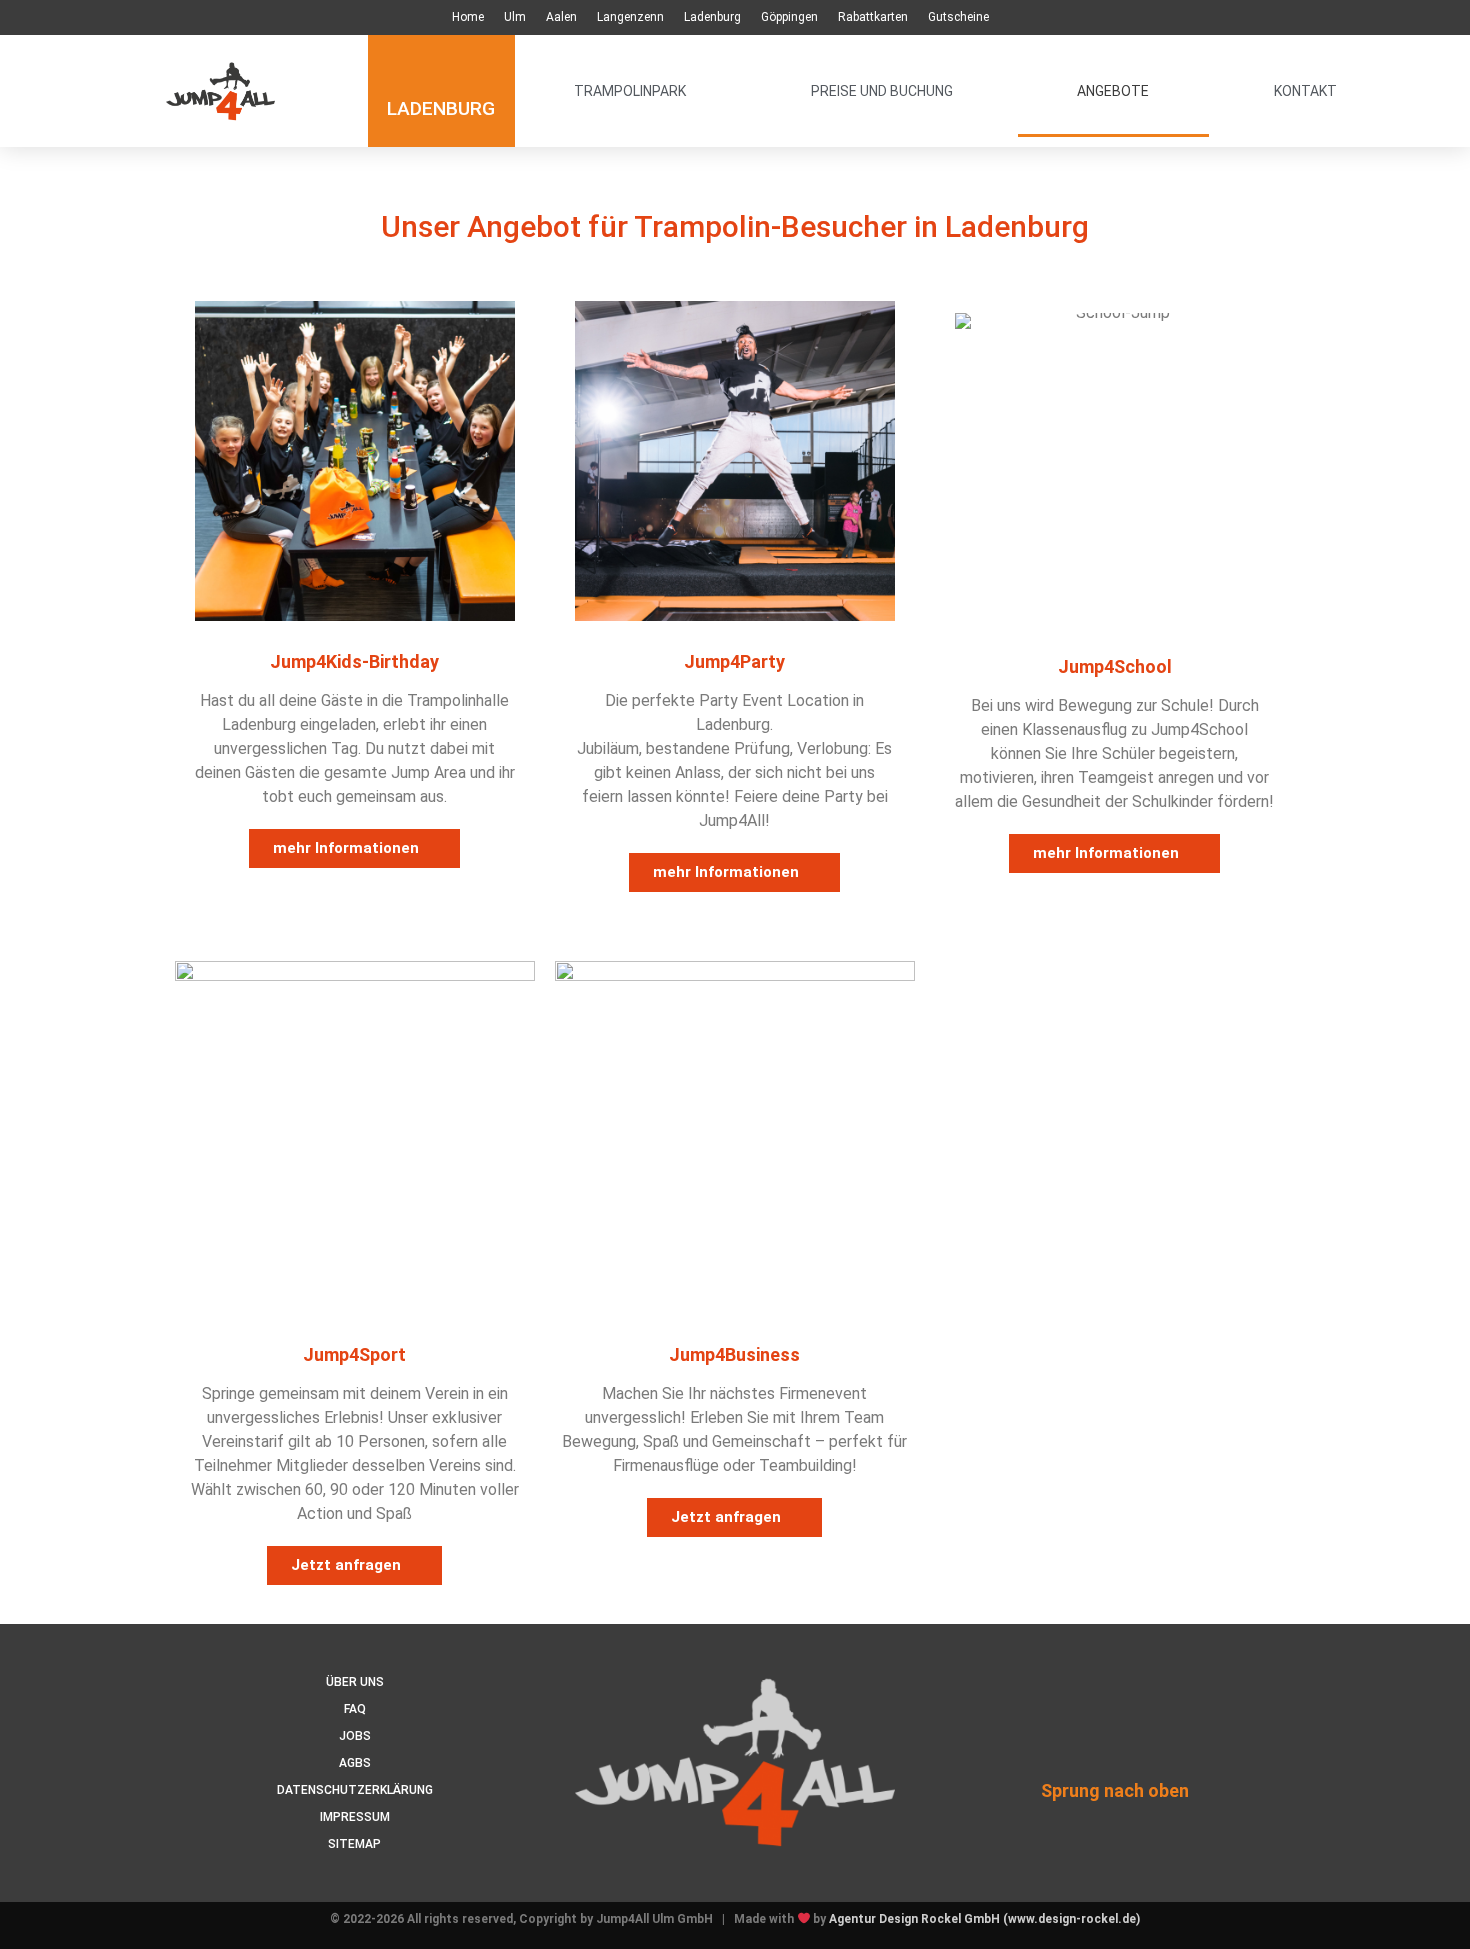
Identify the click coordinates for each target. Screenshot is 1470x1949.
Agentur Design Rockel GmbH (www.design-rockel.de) (984, 1919)
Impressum (355, 1817)
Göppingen (789, 17)
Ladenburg (712, 17)
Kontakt (1305, 91)
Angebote (1113, 91)
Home (468, 17)
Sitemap (354, 1844)
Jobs (355, 1736)
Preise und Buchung (882, 91)
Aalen (561, 17)
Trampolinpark (630, 91)
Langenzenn (630, 17)
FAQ (355, 1709)
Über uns (355, 1682)
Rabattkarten (873, 17)
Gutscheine (958, 17)
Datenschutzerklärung (355, 1790)
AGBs (355, 1763)
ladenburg (441, 108)
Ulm (515, 17)
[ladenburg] (441, 62)
